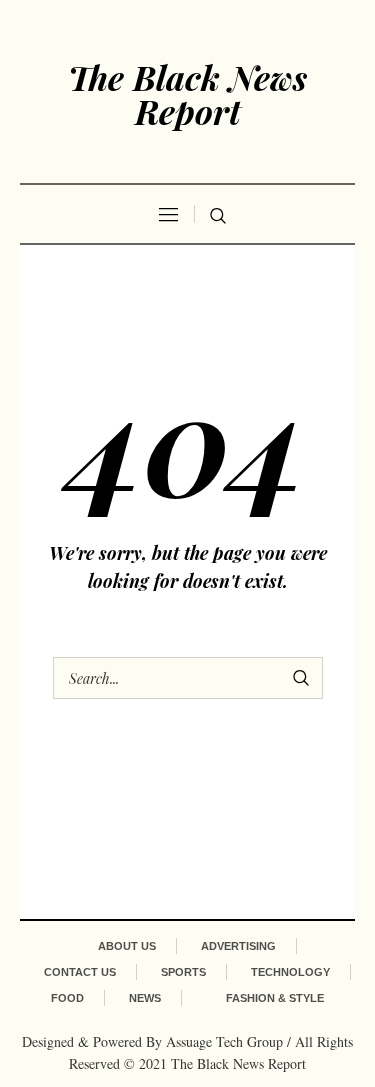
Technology (290, 972)
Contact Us (80, 972)
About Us (127, 946)
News (145, 998)
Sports (183, 972)
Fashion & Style (275, 998)
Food (67, 998)
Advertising (238, 946)
